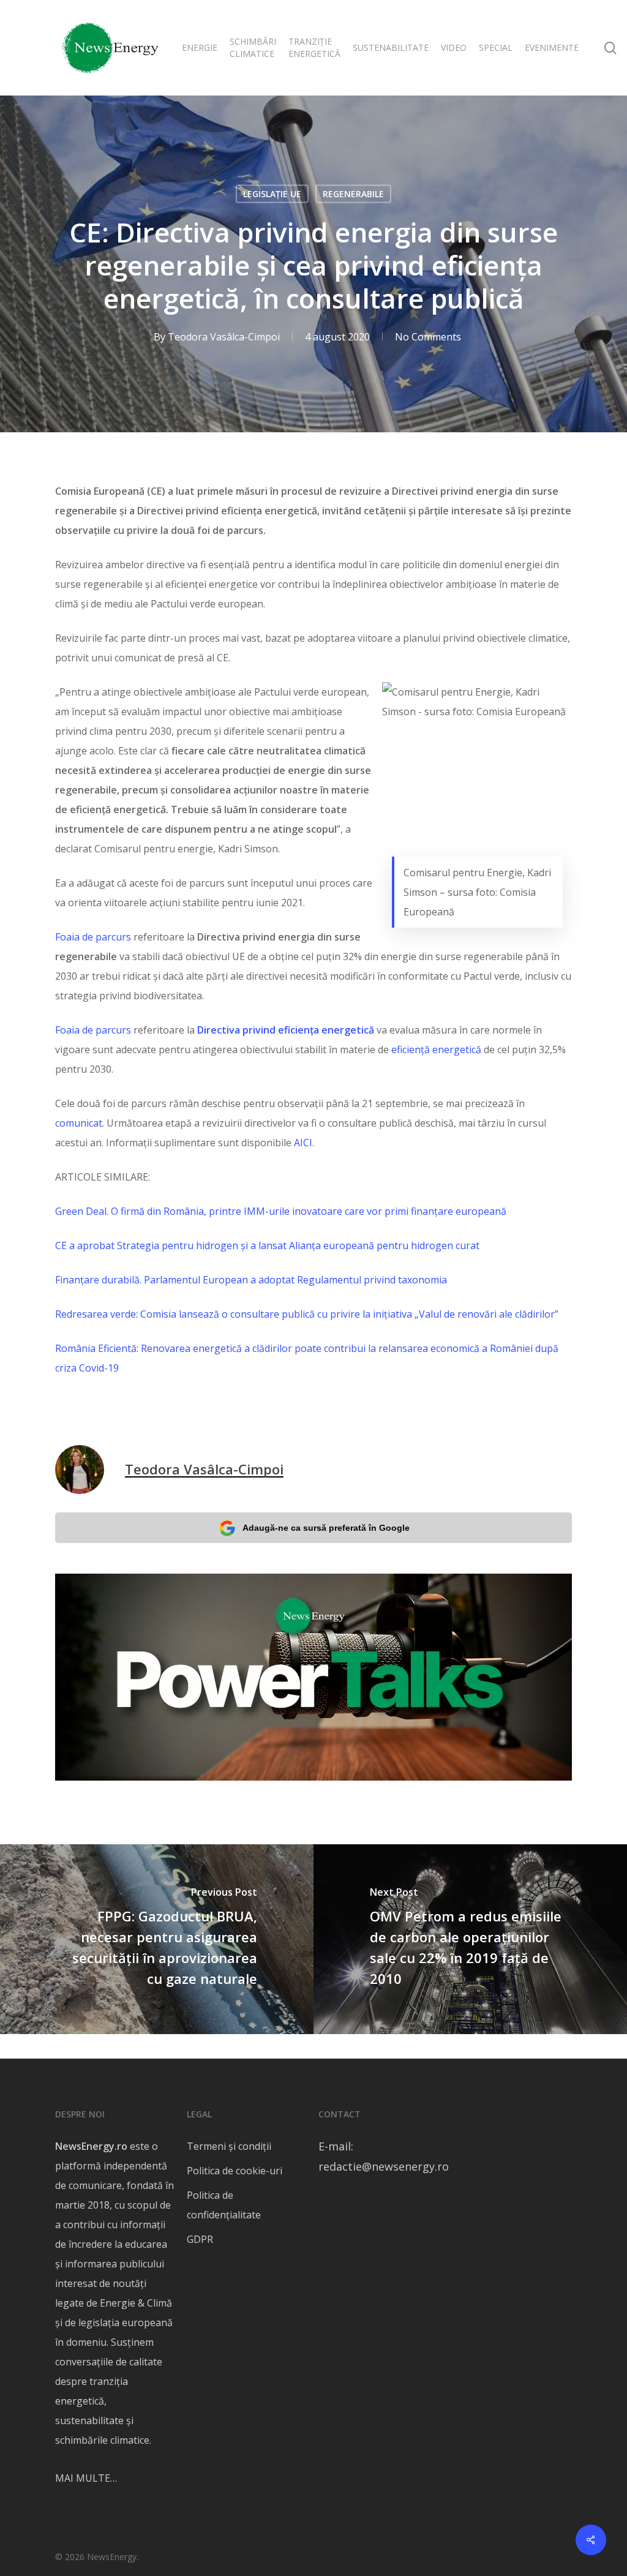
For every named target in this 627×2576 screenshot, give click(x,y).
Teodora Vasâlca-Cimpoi (224, 337)
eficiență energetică (436, 1050)
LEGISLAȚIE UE (272, 194)
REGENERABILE (353, 194)
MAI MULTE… (86, 2478)
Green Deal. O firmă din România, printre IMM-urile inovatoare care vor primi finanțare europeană (281, 1211)
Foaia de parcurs (93, 937)
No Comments (428, 337)
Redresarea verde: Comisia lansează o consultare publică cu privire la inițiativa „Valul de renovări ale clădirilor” (307, 1314)
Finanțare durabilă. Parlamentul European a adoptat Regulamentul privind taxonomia (251, 1280)
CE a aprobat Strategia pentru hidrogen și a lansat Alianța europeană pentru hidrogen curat (267, 1245)
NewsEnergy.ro (91, 2146)
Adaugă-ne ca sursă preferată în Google (326, 1528)
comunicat (79, 1123)
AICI (303, 1143)
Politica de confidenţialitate (224, 2205)
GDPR (200, 2239)
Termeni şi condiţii (229, 2146)
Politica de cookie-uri (235, 2171)
